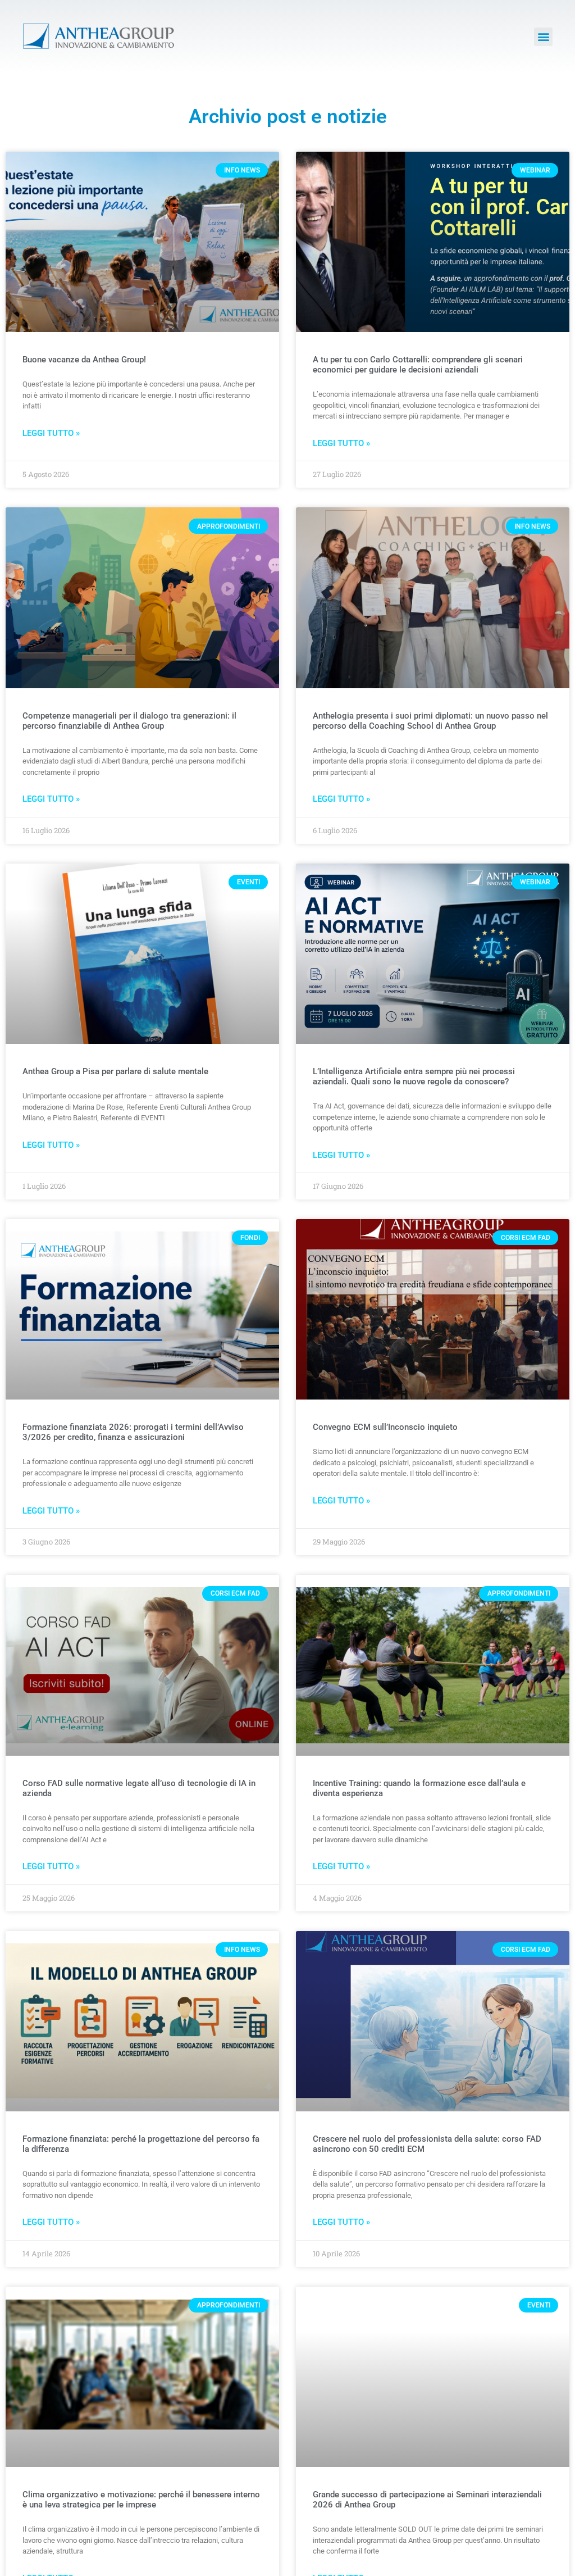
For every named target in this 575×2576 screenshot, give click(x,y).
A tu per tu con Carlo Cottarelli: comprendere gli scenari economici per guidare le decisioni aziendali (418, 365)
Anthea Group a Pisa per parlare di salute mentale (115, 1071)
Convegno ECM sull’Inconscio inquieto (385, 1427)
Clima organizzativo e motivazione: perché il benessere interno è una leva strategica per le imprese (141, 2500)
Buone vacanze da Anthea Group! (84, 360)
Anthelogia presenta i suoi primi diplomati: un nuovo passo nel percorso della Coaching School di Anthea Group (430, 721)
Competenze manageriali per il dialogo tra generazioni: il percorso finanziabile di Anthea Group (129, 721)
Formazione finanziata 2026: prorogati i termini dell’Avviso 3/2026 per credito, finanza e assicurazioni (133, 1432)
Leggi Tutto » (51, 433)
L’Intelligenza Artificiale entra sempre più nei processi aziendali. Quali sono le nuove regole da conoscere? (414, 1076)
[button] (543, 37)
